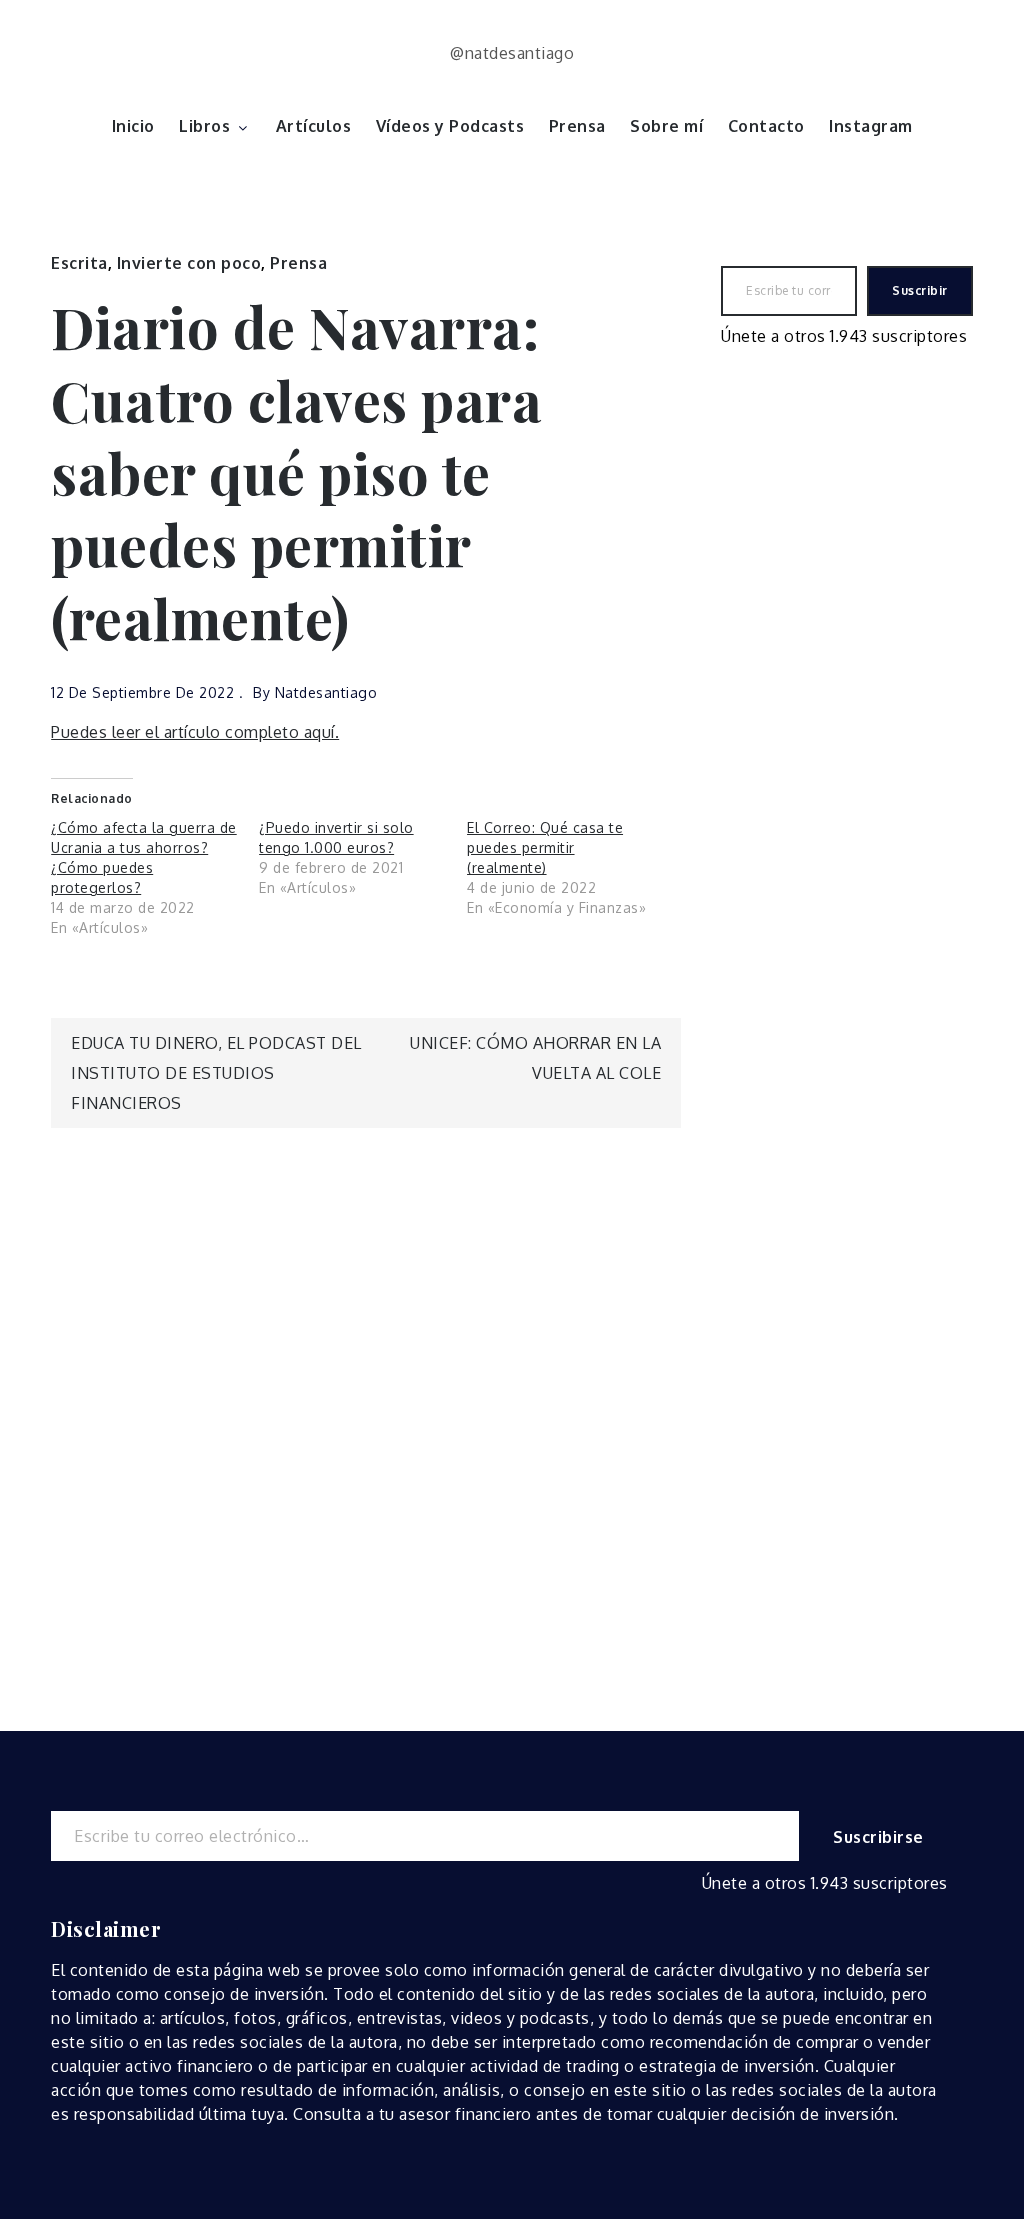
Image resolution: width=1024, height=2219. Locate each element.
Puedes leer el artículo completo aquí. (195, 732)
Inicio (133, 126)
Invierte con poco (189, 263)
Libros (204, 126)
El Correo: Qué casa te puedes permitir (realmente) (545, 847)
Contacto (766, 126)
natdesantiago (326, 692)
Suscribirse (878, 1837)
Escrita (79, 263)
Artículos (314, 126)
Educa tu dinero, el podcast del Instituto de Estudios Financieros (216, 1073)
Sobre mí (666, 126)
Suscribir (920, 290)
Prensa (577, 126)
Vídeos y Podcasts (450, 126)
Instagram (871, 126)
